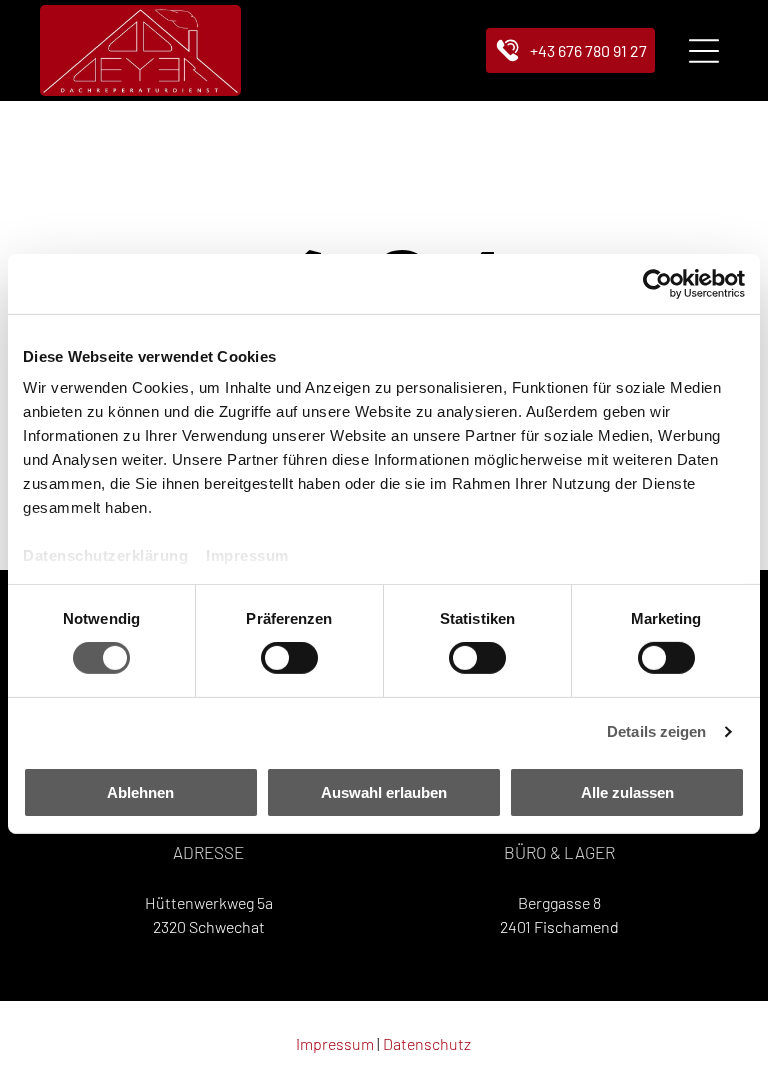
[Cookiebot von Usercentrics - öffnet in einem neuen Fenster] (657, 283)
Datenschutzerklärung (105, 555)
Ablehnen (140, 792)
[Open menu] (704, 51)
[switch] (289, 658)
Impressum (247, 555)
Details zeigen (656, 731)
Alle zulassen (627, 792)
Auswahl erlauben (384, 792)
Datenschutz (427, 1043)
